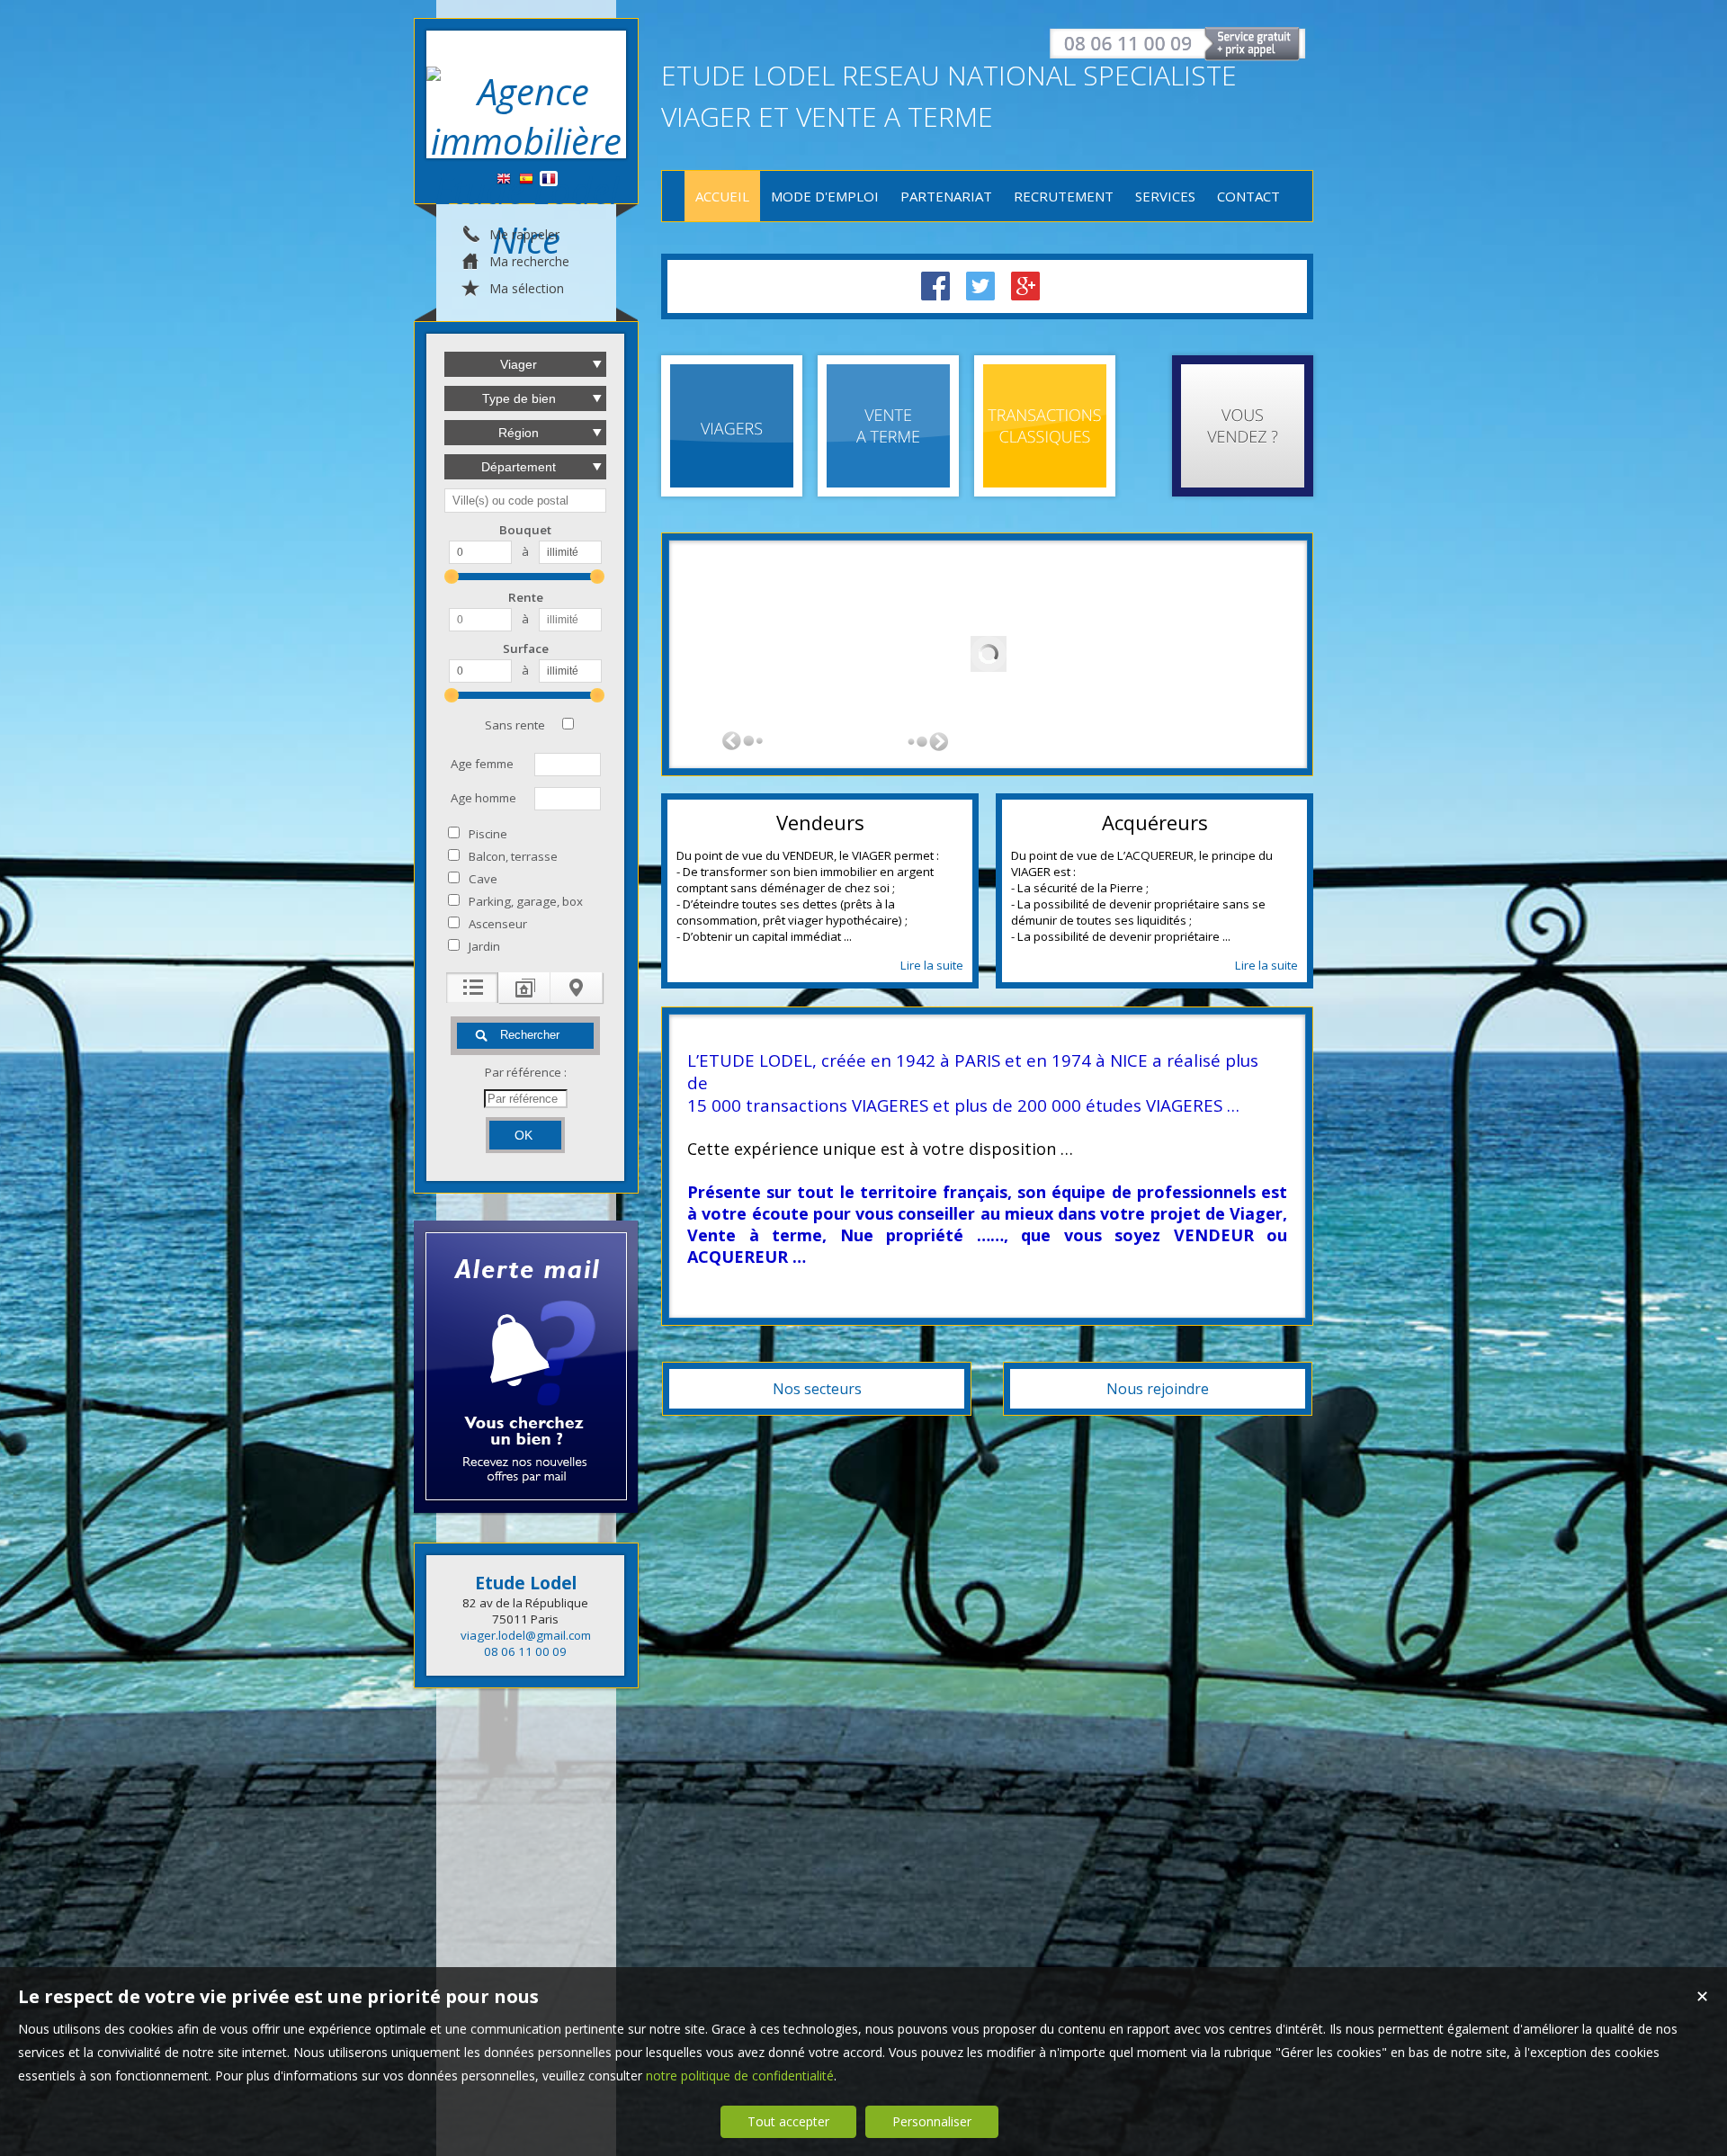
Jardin (484, 946)
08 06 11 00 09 (525, 1651)
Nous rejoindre (1158, 1389)
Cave (483, 879)
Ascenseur (498, 924)
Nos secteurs (817, 1389)
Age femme (482, 764)
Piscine (488, 834)
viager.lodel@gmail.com (526, 1635)
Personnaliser (932, 2121)
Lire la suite (932, 965)
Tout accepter (788, 2121)
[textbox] (525, 501)
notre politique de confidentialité (740, 2075)
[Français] (549, 179)
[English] (504, 179)
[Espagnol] (526, 179)
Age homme (483, 798)
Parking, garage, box (526, 901)
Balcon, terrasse (513, 856)
